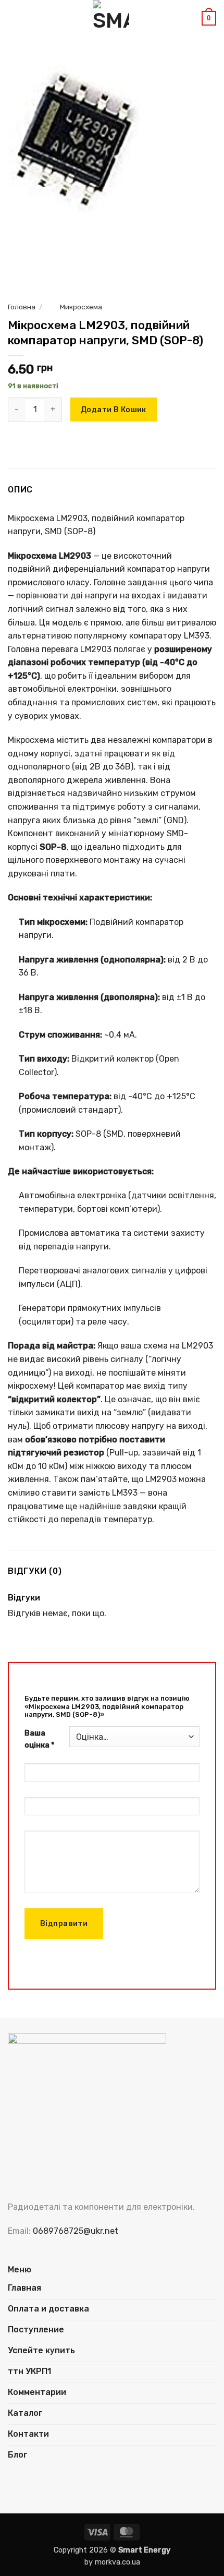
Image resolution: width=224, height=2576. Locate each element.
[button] (14, 18)
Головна (22, 307)
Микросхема (81, 307)
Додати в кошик (114, 410)
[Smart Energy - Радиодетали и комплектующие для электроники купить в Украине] (111, 18)
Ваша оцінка (39, 1739)
